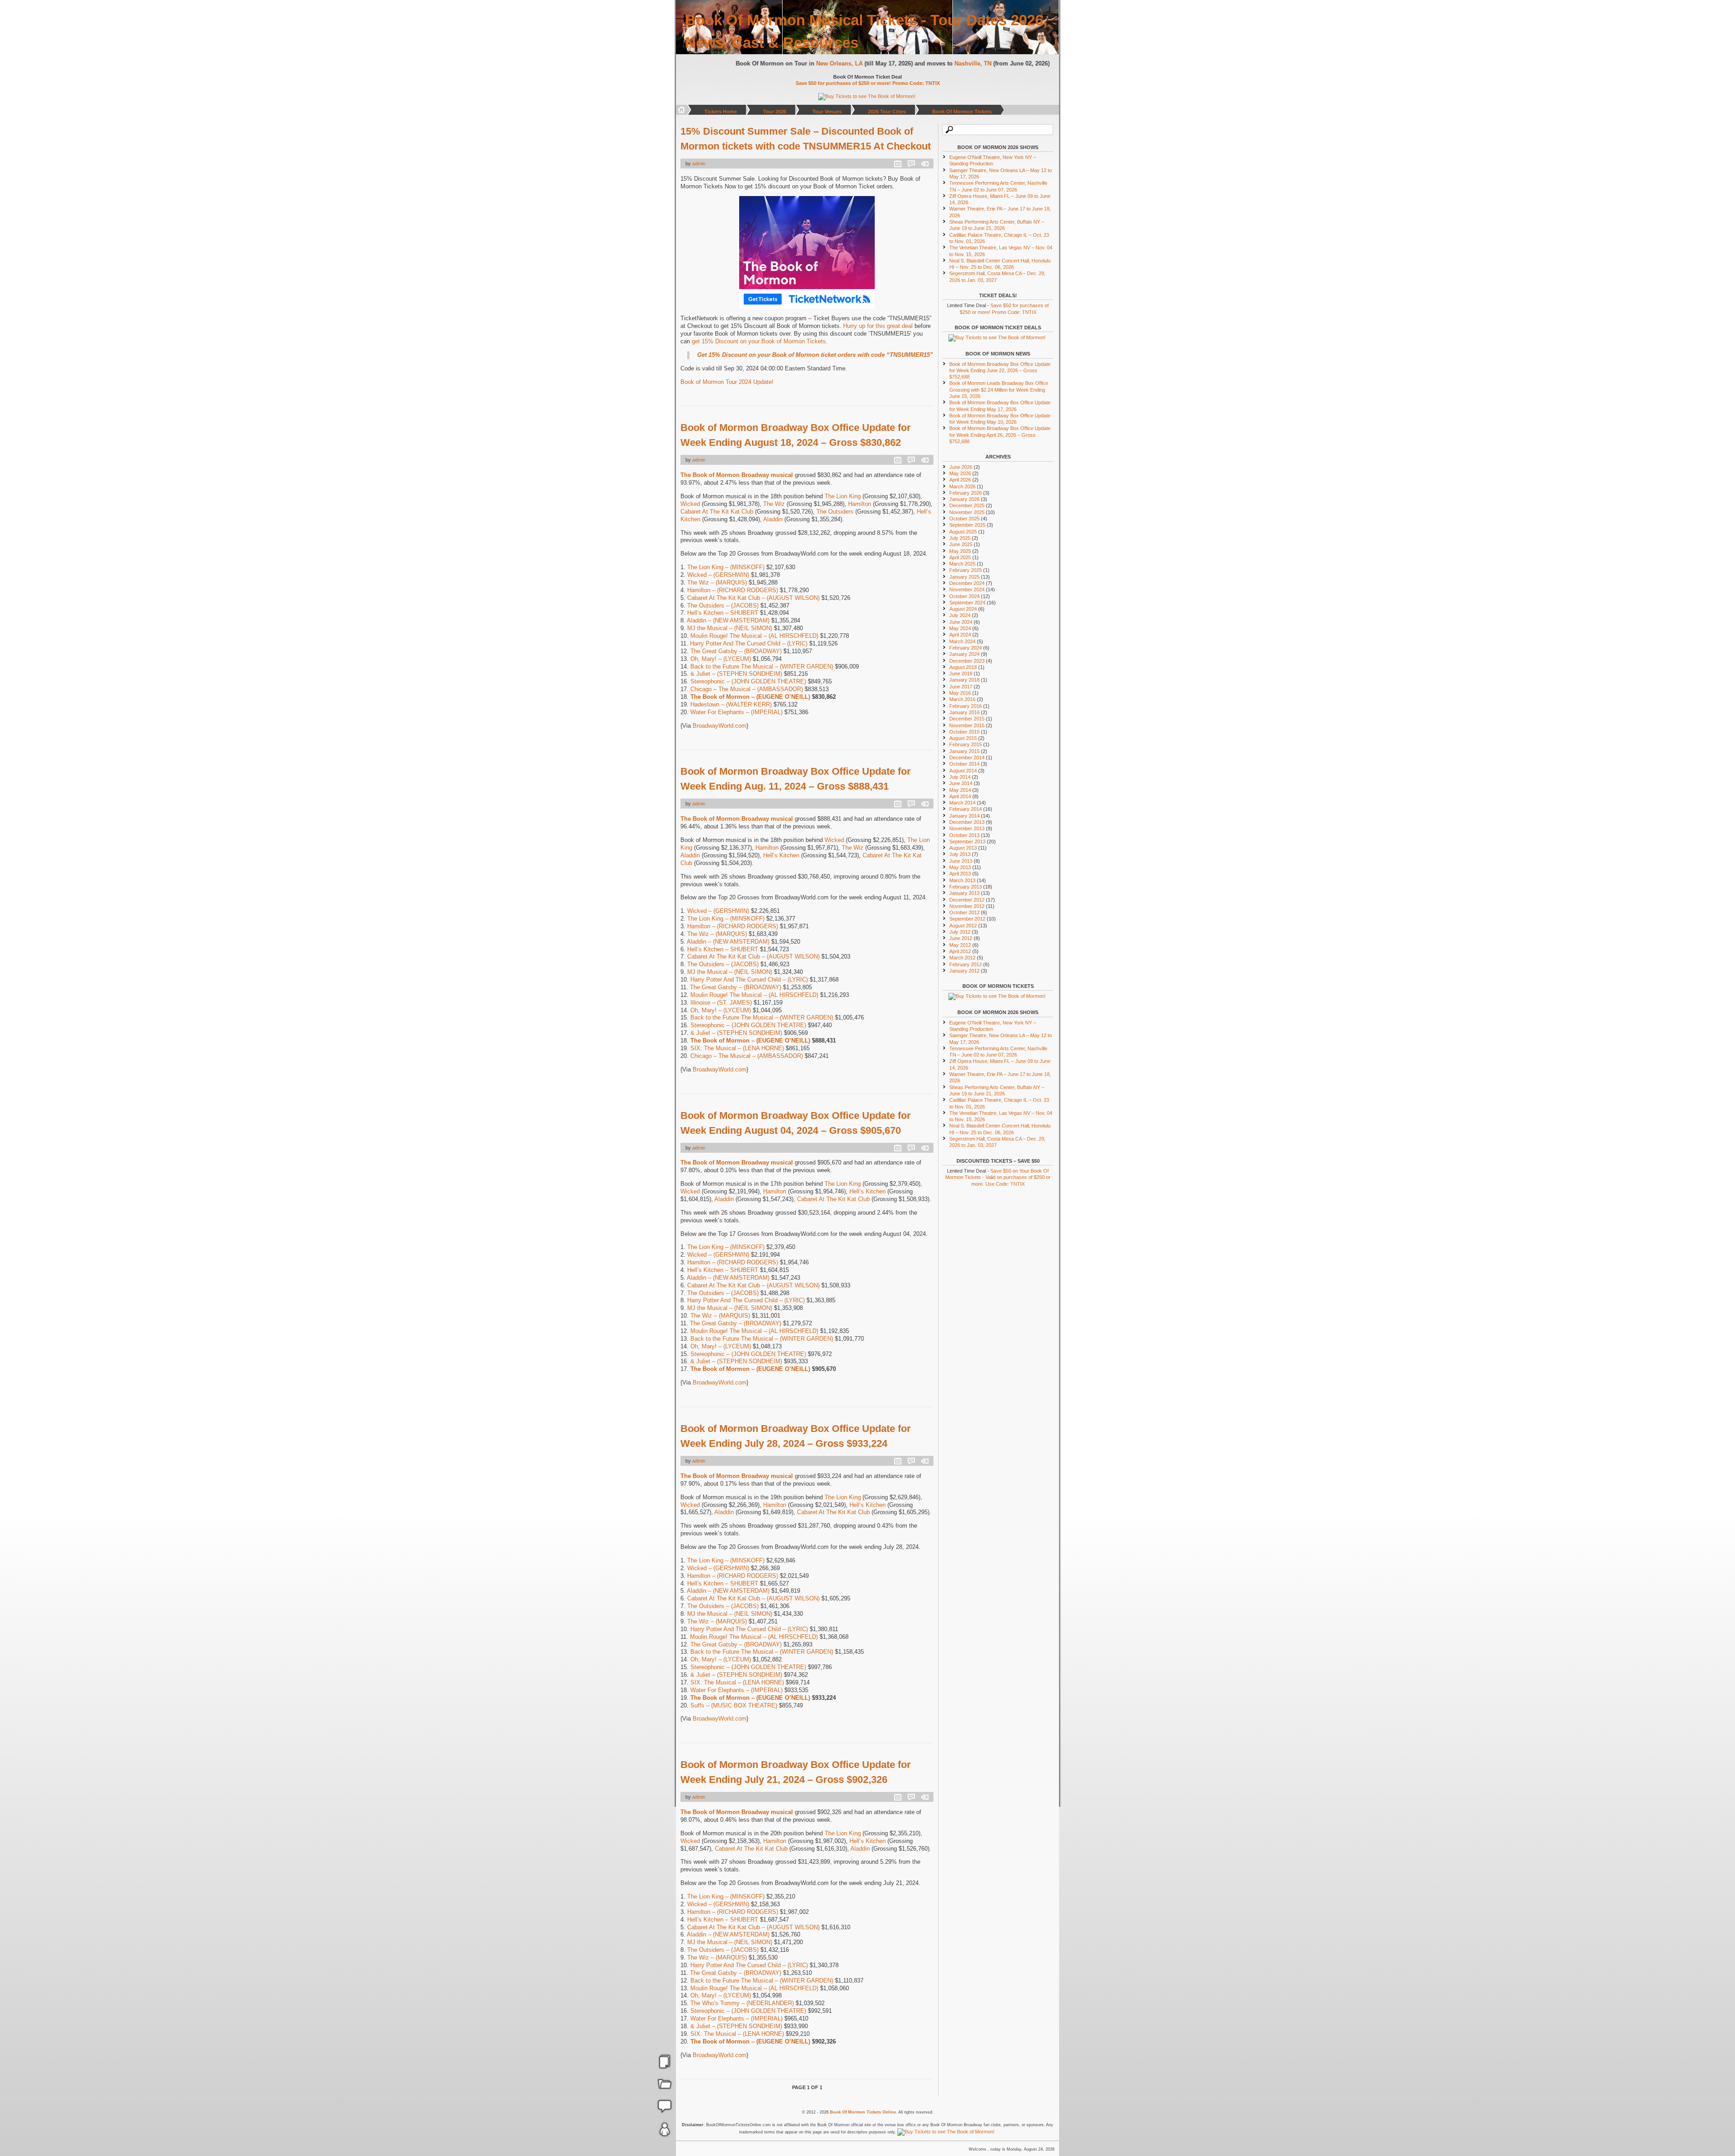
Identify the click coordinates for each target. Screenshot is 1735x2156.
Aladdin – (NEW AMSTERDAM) (728, 620)
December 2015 (967, 719)
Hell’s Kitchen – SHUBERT (723, 613)
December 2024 (967, 583)
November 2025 (967, 512)
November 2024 (967, 589)
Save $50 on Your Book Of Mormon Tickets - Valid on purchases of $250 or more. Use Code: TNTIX (998, 1177)
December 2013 (967, 822)
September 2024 (967, 603)
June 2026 (961, 467)
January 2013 (964, 893)
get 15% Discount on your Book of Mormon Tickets (759, 341)
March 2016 (962, 699)
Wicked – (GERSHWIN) (718, 575)
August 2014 (963, 771)
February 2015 (966, 744)
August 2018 (963, 667)
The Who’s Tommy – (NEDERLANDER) (742, 2003)
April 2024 (960, 635)
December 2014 (967, 758)
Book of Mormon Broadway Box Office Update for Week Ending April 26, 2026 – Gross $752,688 (1000, 435)
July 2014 (960, 777)
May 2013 (960, 867)
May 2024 (960, 628)
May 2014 (960, 790)
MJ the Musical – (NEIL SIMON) (730, 628)
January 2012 (964, 971)
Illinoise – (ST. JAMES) (721, 1003)
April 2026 (960, 480)
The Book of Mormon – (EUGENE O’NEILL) (750, 697)
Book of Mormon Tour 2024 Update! (727, 382)
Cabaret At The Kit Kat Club (717, 512)
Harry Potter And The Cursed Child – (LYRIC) (749, 643)
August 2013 (963, 848)
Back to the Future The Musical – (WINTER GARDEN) (762, 666)
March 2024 (962, 641)
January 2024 (964, 654)
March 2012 (962, 958)
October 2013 (964, 835)
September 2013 (967, 842)
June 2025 (961, 544)
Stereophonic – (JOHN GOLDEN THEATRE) (748, 681)
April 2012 (960, 951)
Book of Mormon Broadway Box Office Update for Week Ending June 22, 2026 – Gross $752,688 (1000, 371)
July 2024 (960, 615)
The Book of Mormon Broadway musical (737, 475)
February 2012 (966, 964)
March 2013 (962, 880)
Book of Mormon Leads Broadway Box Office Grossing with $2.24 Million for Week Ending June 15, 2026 (999, 390)
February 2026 (966, 493)
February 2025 (966, 570)
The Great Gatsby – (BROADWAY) (736, 651)
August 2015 (963, 738)
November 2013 (967, 828)
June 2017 (961, 687)
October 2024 (964, 596)
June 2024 (961, 622)
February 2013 (966, 887)
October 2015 (964, 732)
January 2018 (964, 680)
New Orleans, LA (842, 63)
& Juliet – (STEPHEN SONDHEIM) (736, 674)
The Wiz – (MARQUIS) (717, 582)
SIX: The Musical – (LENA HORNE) (737, 1048)
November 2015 (967, 725)
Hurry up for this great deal (878, 326)
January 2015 (964, 751)
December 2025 (967, 505)
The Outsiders (835, 512)
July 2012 (960, 932)
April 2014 (960, 796)
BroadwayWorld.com (720, 726)
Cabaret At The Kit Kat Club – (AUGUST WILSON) (753, 598)
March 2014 (962, 803)
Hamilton (860, 504)
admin (699, 164)
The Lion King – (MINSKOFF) (726, 567)
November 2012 (967, 906)
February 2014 (966, 809)
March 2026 (962, 486)
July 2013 (960, 854)
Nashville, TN (975, 63)
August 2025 (963, 532)
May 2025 (960, 551)
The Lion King (843, 496)
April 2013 (960, 874)
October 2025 (964, 519)
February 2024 (966, 648)
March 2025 (962, 564)
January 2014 (964, 816)
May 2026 (960, 473)
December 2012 (967, 900)
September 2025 (967, 525)
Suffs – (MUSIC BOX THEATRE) (734, 1705)
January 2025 (964, 577)
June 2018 (961, 673)
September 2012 (967, 919)
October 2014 (964, 764)
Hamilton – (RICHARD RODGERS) (733, 590)
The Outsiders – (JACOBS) (723, 606)
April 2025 (960, 557)
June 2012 (961, 938)
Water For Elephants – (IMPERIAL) (736, 712)
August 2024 (963, 609)
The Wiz (774, 504)
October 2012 (964, 912)
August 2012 (963, 926)
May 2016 (960, 693)
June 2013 (961, 861)
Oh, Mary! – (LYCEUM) (721, 659)
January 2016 (964, 712)
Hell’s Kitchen (781, 855)
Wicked (690, 504)
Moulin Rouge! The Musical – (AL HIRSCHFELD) (754, 636)
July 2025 (960, 538)
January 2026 (964, 499)
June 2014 (961, 783)
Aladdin (773, 519)
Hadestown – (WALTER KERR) (731, 704)
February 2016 (966, 706)
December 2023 (967, 661)
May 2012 (960, 945)
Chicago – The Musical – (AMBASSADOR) (747, 689)
